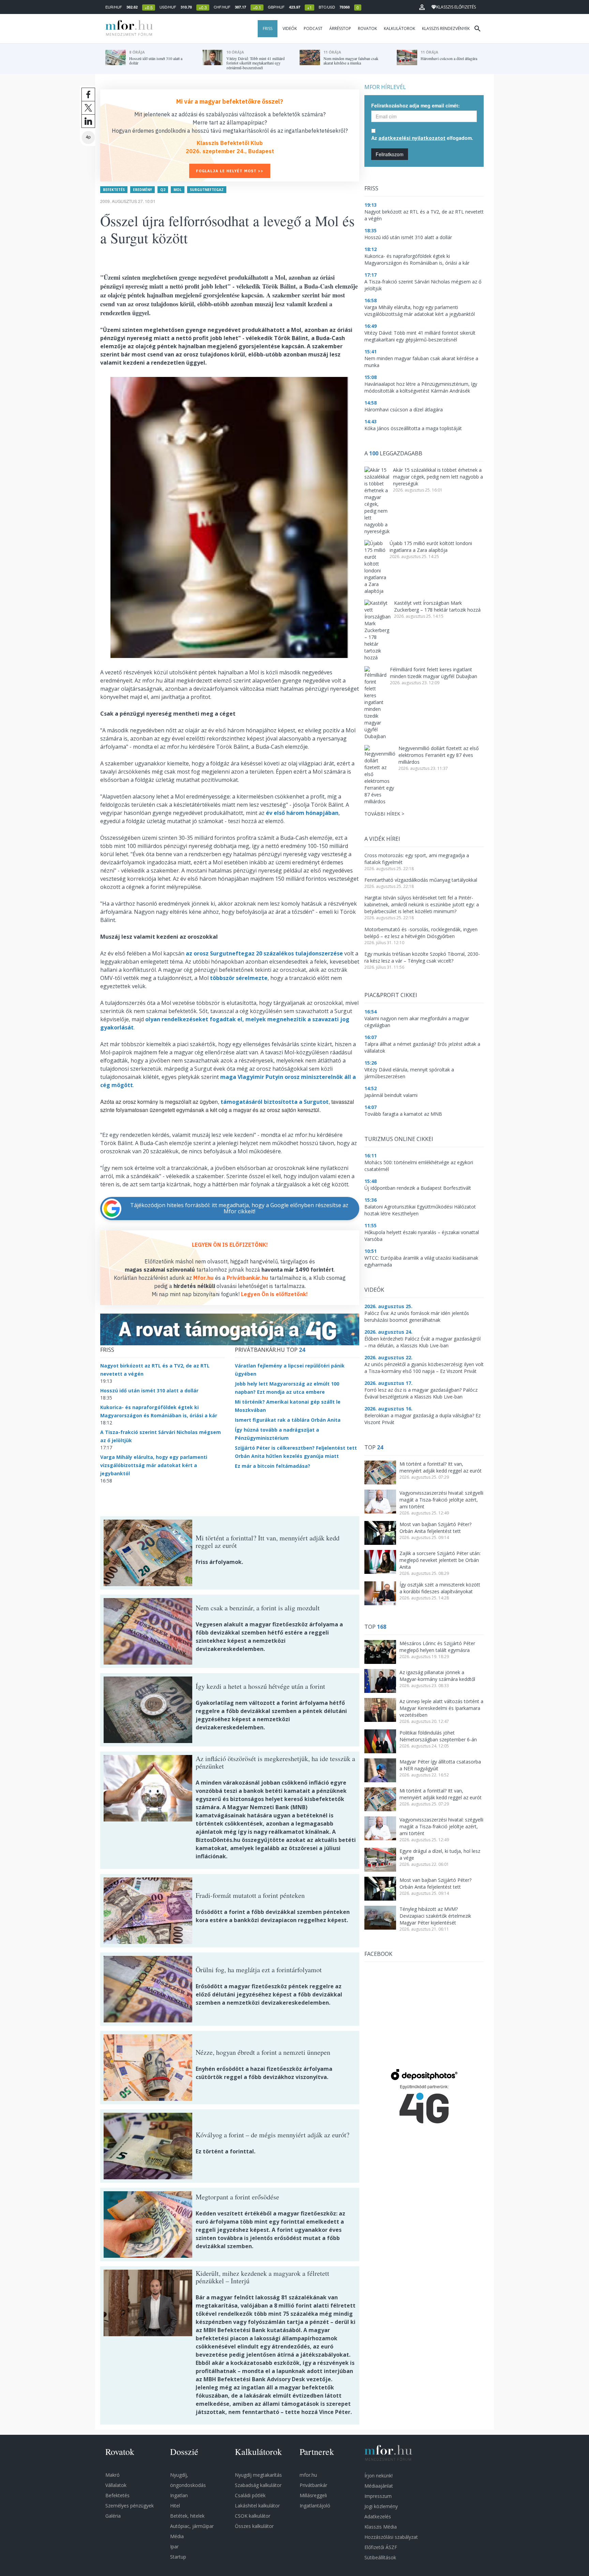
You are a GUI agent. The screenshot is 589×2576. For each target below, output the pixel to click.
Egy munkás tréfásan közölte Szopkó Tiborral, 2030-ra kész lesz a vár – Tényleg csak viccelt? (422, 957)
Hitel (175, 2506)
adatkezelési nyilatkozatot (412, 138)
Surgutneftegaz (207, 190)
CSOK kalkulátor (253, 2516)
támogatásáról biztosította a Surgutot (275, 1102)
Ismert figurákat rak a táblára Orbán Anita (288, 1420)
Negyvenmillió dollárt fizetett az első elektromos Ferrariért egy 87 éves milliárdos (439, 755)
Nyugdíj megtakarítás (258, 2475)
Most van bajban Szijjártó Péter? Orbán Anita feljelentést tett (435, 1528)
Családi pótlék (250, 2495)
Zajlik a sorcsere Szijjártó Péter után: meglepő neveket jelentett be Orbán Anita (440, 1560)
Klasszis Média (381, 2527)
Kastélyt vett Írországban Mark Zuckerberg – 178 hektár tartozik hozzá (437, 606)
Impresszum (378, 2496)
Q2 (163, 190)
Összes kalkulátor (254, 2526)
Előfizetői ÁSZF (381, 2547)
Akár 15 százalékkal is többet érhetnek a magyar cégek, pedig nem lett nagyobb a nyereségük (438, 477)
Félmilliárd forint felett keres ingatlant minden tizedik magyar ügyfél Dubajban (434, 673)
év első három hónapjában (302, 813)
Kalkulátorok (399, 28)
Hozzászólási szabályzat (391, 2537)
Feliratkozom (390, 154)
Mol (178, 190)
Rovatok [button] (367, 28)
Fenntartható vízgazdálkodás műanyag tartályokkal (421, 880)
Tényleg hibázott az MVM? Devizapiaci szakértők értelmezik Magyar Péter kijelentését (435, 1916)
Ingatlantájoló (315, 2506)
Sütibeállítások (380, 2557)
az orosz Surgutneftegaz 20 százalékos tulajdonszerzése (264, 953)
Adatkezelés (378, 2516)
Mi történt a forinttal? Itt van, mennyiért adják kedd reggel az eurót (441, 1467)
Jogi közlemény (381, 2506)
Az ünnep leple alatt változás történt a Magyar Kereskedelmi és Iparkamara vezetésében (441, 1708)
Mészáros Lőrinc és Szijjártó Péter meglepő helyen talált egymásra (437, 1647)
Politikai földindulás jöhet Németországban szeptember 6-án (438, 1736)
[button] (422, 7)
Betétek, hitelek (187, 2516)
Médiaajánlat (379, 2486)
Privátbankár (313, 2485)
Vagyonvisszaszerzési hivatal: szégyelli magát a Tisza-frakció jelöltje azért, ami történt (441, 1500)
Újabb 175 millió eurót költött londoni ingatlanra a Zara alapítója (431, 547)
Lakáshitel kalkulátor (257, 2506)
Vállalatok (116, 2485)
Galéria (113, 2516)
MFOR (127, 29)
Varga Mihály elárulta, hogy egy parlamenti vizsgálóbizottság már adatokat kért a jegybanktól (154, 1465)
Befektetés (114, 190)
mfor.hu (308, 2475)
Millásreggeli (313, 2495)
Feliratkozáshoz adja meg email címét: (416, 105)
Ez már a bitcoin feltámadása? (273, 1466)
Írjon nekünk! (379, 2476)
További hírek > (384, 814)
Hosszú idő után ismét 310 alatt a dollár (149, 1391)
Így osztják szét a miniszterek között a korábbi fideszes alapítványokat (440, 1588)
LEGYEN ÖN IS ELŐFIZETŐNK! (230, 1245)
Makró (112, 2475)
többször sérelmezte (239, 978)
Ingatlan (179, 2495)
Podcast (313, 28)
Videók (290, 28)
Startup (178, 2557)
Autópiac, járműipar (192, 2526)
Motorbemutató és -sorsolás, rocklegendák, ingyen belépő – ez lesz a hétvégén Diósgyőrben (421, 933)
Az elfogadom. (422, 138)
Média (177, 2536)
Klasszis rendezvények (446, 28)
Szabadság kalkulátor (258, 2485)
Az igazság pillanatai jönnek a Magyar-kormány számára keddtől (437, 1676)
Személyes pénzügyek (130, 2506)
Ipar (174, 2546)
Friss (268, 28)
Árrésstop (340, 28)
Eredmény (142, 190)
